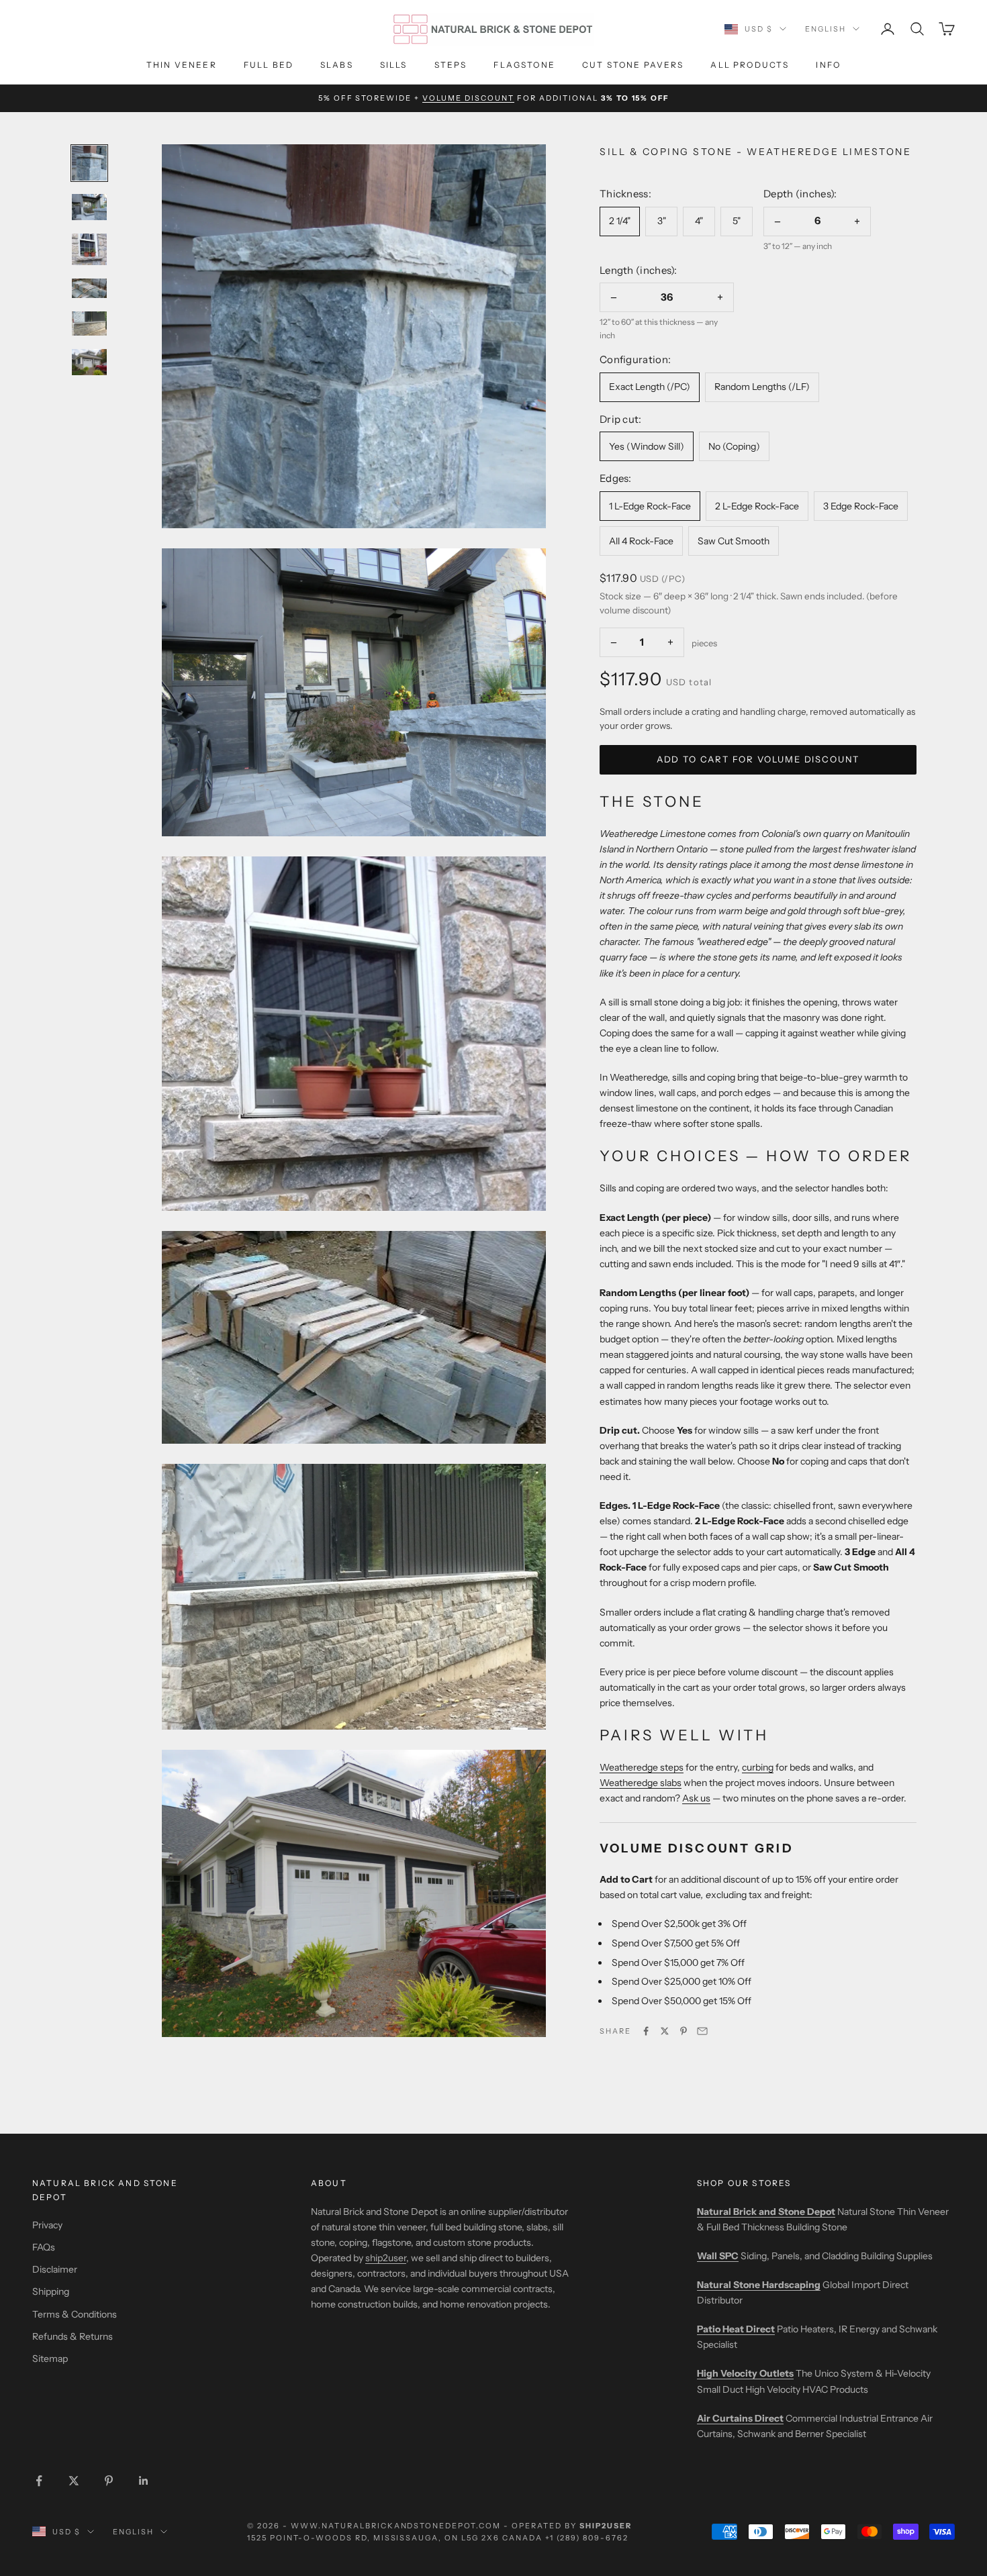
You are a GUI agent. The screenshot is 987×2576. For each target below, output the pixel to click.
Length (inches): (639, 269)
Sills (394, 65)
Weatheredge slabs (641, 1783)
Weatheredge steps (642, 1767)
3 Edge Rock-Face (861, 505)
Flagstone (524, 65)
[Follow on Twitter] (74, 2481)
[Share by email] (702, 2031)
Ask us (696, 1798)
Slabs (337, 65)
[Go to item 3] (89, 250)
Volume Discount (468, 98)
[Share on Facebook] (646, 2031)
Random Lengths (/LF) (762, 386)
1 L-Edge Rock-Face (650, 505)
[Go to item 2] (89, 207)
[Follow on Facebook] (39, 2481)
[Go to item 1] (89, 163)
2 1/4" (620, 221)
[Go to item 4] (89, 288)
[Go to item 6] (89, 362)
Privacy (47, 2225)
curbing (758, 1767)
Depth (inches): (800, 193)
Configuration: (635, 359)
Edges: (616, 478)
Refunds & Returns (73, 2336)
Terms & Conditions (75, 2314)
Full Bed (269, 65)
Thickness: (625, 193)
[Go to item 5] (89, 324)
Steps (451, 65)
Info (828, 65)
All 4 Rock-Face (641, 540)
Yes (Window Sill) (647, 446)
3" (662, 221)
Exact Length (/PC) (650, 386)
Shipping (51, 2291)
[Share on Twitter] (665, 2031)
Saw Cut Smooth (734, 540)
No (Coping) (734, 446)
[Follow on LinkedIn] (144, 2481)
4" (699, 221)
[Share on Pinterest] (684, 2031)
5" (737, 221)
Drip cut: (621, 418)
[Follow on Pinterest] (109, 2481)
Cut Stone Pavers (633, 65)
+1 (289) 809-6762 (587, 2538)
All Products (750, 65)
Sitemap (50, 2359)
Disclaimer (55, 2269)
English (826, 29)
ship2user (386, 2258)
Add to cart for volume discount (758, 758)
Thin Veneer (182, 65)
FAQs (44, 2247)
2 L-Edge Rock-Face (757, 505)
